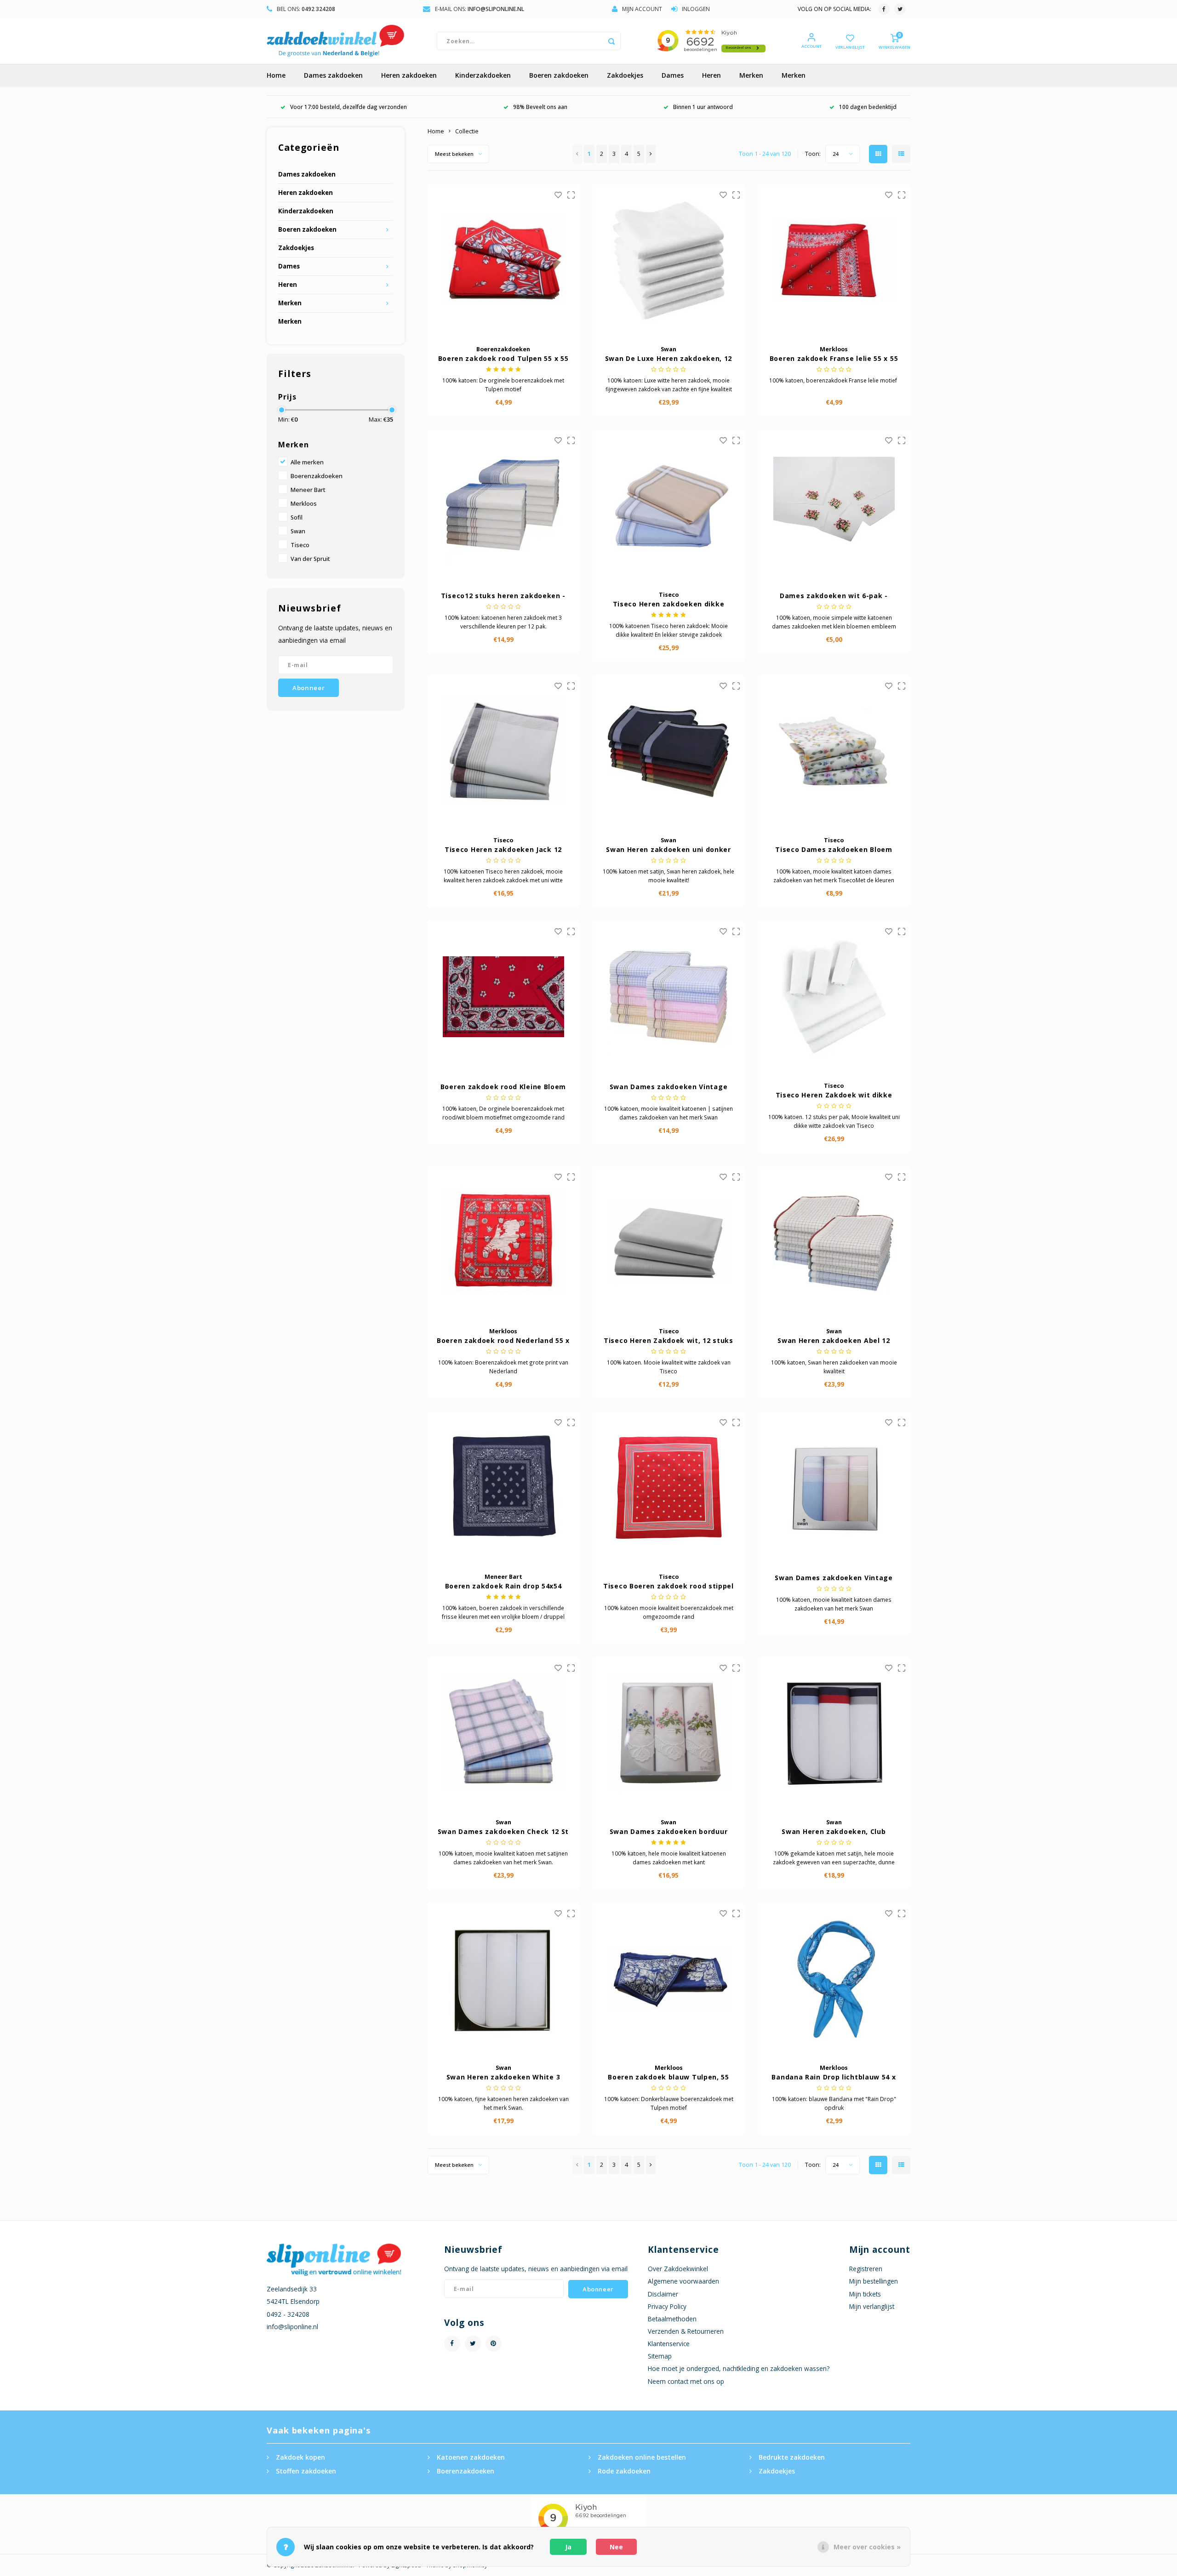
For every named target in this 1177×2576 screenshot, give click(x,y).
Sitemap (660, 2356)
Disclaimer (663, 2294)
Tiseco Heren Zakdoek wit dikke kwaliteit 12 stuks (834, 1095)
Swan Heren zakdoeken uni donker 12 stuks (668, 850)
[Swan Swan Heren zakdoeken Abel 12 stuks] (834, 1242)
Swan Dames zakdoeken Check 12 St (503, 1831)
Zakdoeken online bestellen (642, 2457)
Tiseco (300, 545)
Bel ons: (306, 9)
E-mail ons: (480, 9)
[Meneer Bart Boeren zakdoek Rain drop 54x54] (503, 1488)
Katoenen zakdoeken (471, 2457)
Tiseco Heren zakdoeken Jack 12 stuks (503, 850)
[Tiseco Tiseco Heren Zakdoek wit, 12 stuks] (668, 1242)
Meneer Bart (308, 490)
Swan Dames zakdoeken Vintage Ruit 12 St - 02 (669, 1087)
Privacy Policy (667, 2306)
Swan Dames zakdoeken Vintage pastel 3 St (834, 1578)
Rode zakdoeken (624, 2471)
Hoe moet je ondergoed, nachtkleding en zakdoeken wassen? (739, 2368)
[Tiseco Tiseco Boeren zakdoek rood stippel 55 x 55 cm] (668, 1488)
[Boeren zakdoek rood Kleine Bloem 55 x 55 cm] (503, 997)
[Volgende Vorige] (651, 154)
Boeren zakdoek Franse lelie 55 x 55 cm (834, 359)
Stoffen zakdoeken (306, 2471)
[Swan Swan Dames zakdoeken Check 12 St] (503, 1733)
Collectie (467, 131)
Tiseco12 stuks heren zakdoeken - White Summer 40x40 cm (503, 596)
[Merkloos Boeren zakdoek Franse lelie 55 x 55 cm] (834, 260)
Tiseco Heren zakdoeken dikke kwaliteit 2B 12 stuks (669, 604)
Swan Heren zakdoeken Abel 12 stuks (834, 1341)
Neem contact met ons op (686, 2381)
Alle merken (307, 462)
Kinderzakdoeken (483, 75)
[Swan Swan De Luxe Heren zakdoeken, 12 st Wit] (668, 260)
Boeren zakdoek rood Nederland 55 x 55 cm (503, 1341)
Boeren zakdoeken (559, 75)
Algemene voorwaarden (683, 2281)
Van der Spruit (310, 559)
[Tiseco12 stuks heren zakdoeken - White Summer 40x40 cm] (503, 506)
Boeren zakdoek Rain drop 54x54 (503, 1586)
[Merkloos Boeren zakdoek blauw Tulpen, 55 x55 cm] (668, 1979)
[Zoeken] (611, 41)
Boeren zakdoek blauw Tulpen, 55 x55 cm (668, 2077)
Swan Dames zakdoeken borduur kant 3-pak (669, 1832)
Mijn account (642, 9)
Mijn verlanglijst (872, 2306)
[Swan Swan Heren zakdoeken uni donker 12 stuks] (668, 751)
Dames (673, 75)
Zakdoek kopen (300, 2457)
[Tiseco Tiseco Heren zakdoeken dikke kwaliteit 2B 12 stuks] (668, 506)
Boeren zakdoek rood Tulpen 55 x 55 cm (503, 359)
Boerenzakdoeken (317, 476)
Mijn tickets (865, 2294)
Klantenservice (669, 2344)
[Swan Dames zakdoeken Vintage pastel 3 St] (834, 1488)
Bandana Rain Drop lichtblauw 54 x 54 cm (834, 2077)
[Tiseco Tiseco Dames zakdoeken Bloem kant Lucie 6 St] (834, 751)
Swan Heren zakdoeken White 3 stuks (503, 2077)
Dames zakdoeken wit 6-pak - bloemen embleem (834, 596)
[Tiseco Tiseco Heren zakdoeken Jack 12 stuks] (503, 751)
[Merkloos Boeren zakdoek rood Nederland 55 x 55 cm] (503, 1242)
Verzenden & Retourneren (686, 2331)
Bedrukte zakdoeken (792, 2457)
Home (276, 75)
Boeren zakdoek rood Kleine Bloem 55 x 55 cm (503, 1087)
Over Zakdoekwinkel (678, 2269)
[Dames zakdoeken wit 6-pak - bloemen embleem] (834, 506)
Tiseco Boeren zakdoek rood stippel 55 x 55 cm (668, 1586)
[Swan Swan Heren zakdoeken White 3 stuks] (503, 1979)
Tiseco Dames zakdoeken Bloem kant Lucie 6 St (834, 850)
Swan (298, 531)
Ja (568, 2547)
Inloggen (696, 9)
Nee (616, 2547)
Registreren (866, 2269)
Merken (751, 75)
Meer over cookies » (867, 2547)
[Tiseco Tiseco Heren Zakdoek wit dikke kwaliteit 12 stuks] (834, 997)
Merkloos (304, 504)
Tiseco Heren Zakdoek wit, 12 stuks (668, 1340)
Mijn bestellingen (874, 2281)
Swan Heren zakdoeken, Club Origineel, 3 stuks (834, 1832)
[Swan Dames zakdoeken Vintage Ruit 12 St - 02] (668, 997)
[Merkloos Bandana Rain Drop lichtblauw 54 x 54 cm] (834, 1979)
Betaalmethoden (672, 2319)
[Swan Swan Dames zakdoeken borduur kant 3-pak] (668, 1733)
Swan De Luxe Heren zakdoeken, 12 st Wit (668, 359)
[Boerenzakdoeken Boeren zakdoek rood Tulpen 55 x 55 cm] (503, 260)
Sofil (297, 517)
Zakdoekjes (625, 75)
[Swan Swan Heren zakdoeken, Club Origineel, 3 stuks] (834, 1733)
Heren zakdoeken (409, 75)
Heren (711, 75)
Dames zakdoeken (333, 75)
